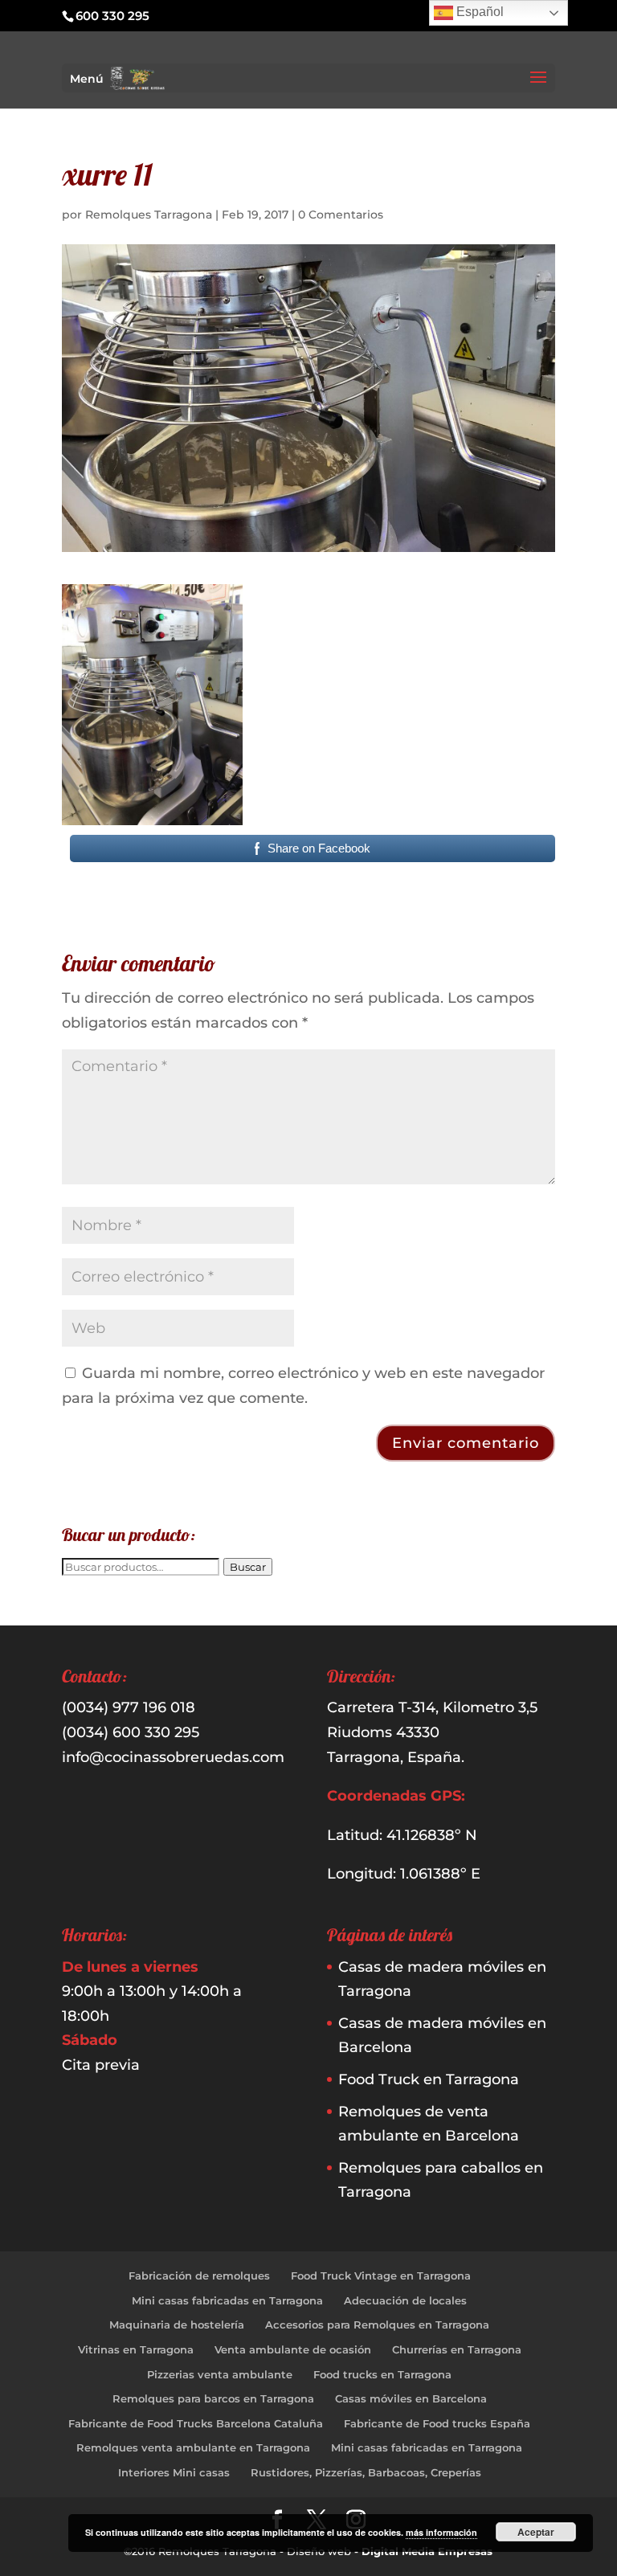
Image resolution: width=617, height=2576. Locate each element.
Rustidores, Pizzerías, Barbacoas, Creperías (366, 2472)
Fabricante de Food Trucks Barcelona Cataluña (196, 2423)
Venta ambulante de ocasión (293, 2349)
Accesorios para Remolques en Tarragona (377, 2325)
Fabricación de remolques (199, 2275)
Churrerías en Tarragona (457, 2349)
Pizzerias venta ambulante (220, 2374)
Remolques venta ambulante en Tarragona (193, 2447)
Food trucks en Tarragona (382, 2374)
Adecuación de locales (405, 2300)
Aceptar (536, 2532)
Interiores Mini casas (174, 2472)
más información (441, 2532)
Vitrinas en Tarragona (136, 2349)
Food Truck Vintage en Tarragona (381, 2275)
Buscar (248, 1567)
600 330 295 (112, 16)
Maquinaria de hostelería (177, 2325)
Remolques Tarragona (149, 215)
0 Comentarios (341, 215)
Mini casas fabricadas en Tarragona (227, 2300)
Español (478, 12)
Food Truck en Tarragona (429, 2079)
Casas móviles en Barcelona (411, 2398)
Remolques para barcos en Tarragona (213, 2398)
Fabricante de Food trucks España (437, 2423)
